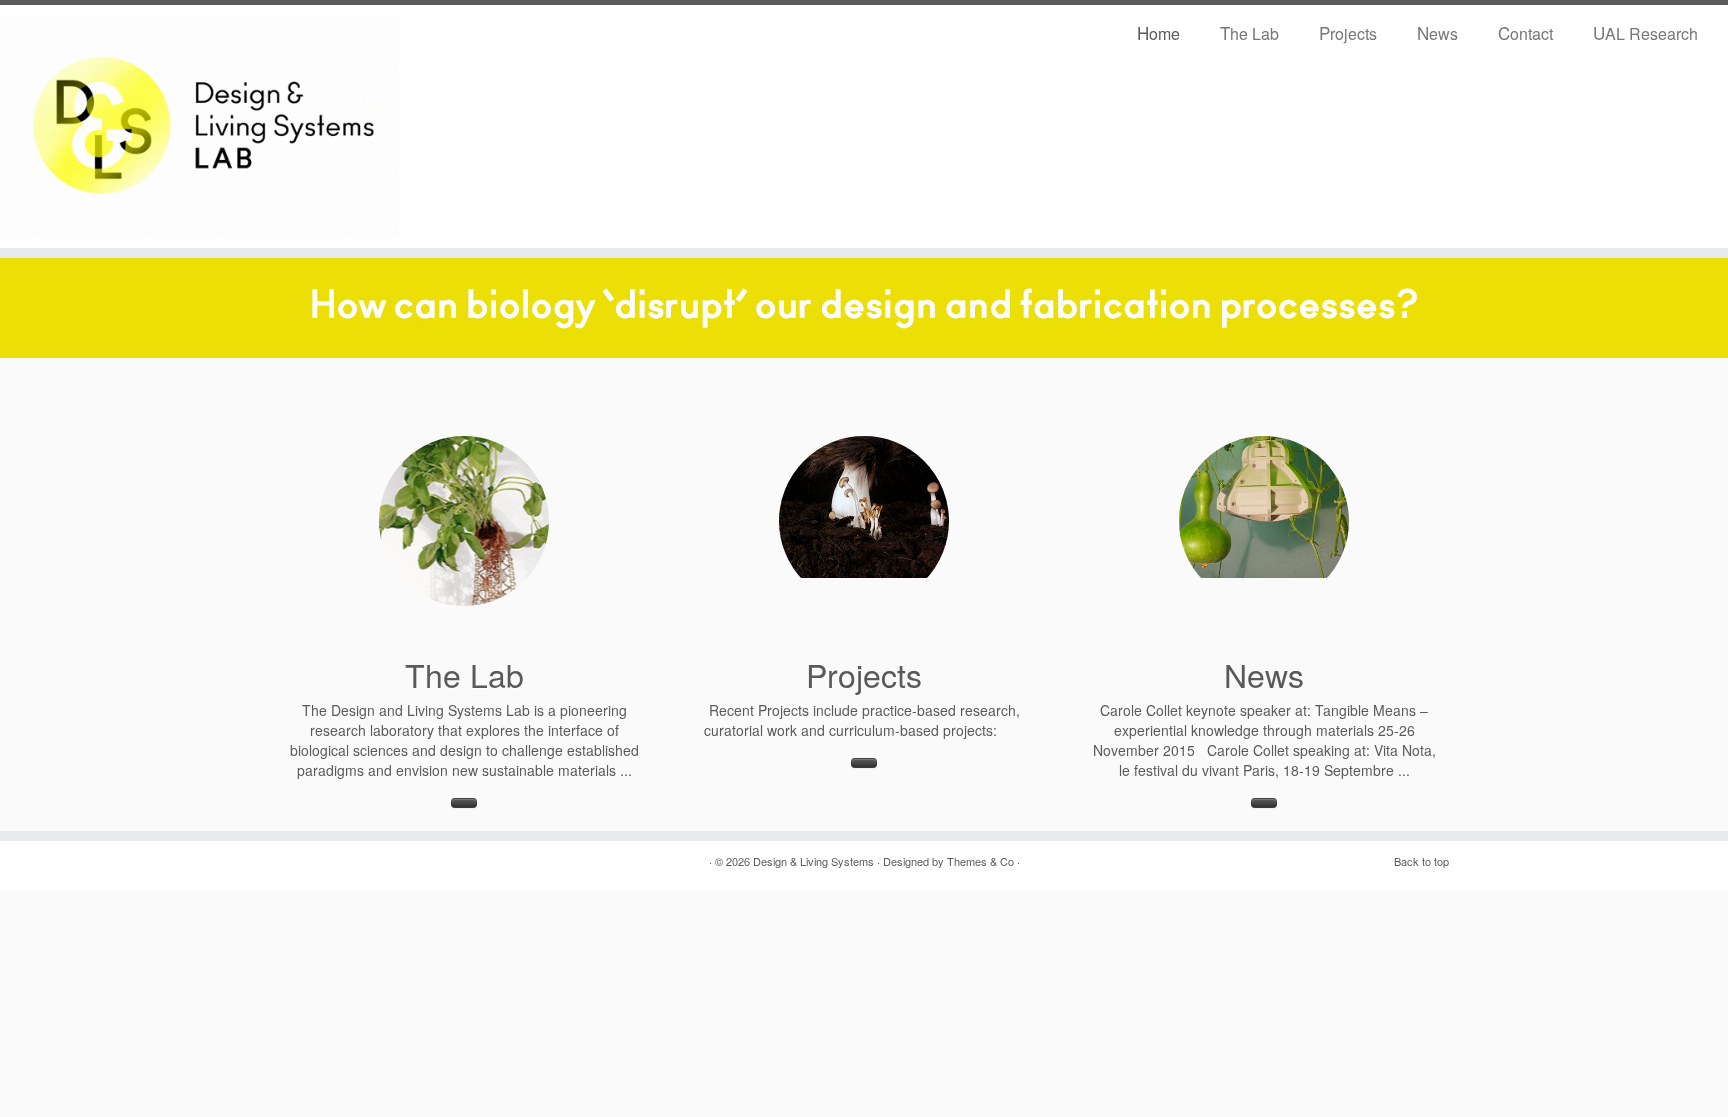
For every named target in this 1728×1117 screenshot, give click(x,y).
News (1437, 32)
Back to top (1421, 861)
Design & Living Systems (813, 861)
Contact (1525, 32)
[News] (1264, 521)
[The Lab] (464, 521)
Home (1158, 32)
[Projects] (864, 521)
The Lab (1249, 32)
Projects (1348, 32)
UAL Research (1645, 32)
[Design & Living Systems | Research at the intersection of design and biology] (199, 126)
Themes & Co (980, 861)
